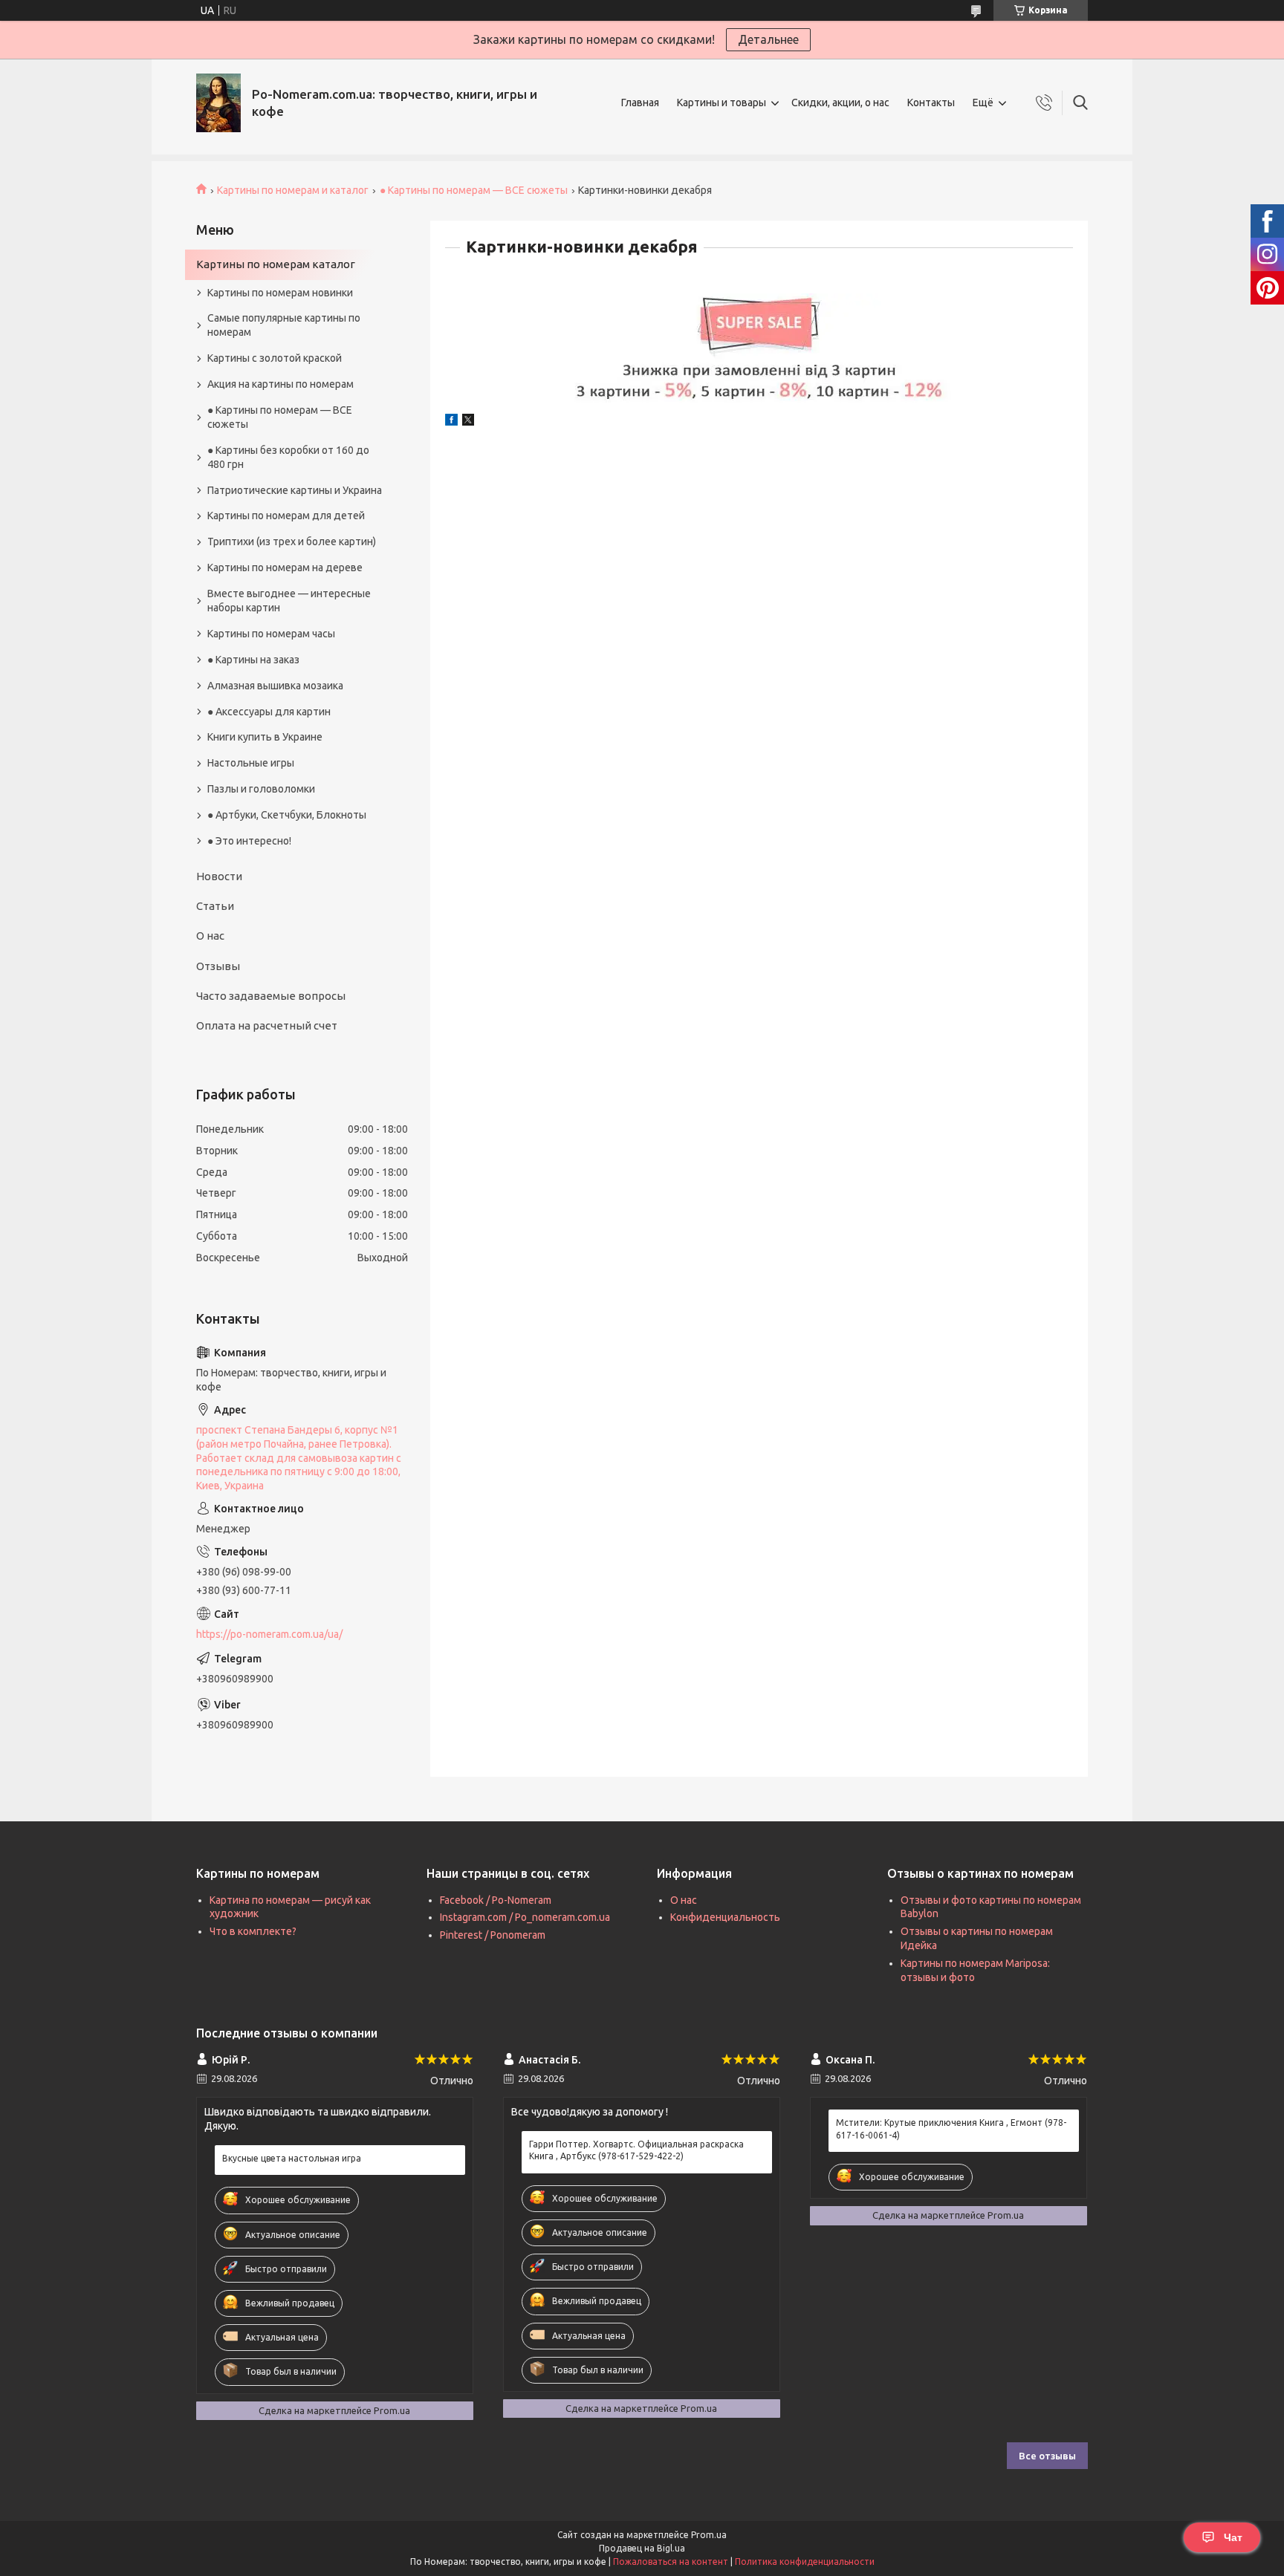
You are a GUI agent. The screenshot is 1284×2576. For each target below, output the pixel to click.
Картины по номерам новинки (280, 293)
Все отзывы (1047, 2456)
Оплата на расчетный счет (267, 1025)
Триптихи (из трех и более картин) (292, 541)
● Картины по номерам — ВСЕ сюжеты (474, 190)
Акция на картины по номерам (281, 384)
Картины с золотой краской (275, 358)
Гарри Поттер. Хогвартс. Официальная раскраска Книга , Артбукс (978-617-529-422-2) (636, 2150)
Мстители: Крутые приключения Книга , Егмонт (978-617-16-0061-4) (951, 2128)
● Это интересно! (249, 841)
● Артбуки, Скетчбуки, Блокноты (287, 815)
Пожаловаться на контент (671, 2562)
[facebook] (451, 422)
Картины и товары (722, 103)
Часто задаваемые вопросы (271, 996)
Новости (219, 876)
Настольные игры (251, 763)
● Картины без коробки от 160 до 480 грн (288, 457)
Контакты (931, 103)
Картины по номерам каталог (276, 264)
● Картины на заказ (253, 660)
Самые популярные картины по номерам (284, 325)
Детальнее (768, 39)
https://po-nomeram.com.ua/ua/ (269, 1634)
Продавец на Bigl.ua (642, 2548)
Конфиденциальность (725, 1917)
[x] (468, 422)
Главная (640, 103)
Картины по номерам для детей (286, 515)
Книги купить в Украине (265, 737)
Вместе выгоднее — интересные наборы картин (289, 601)
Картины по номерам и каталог (293, 190)
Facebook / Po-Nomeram (496, 1900)
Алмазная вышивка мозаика (275, 686)
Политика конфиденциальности (805, 2562)
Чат (1233, 2537)
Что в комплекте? (253, 1931)
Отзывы (218, 966)
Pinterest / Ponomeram (493, 1935)
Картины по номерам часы (271, 634)
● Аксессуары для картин (269, 712)
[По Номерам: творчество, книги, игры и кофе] (218, 103)
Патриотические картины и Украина (295, 490)
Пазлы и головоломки (261, 789)
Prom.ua (709, 2535)
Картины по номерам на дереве (285, 567)
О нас (210, 936)
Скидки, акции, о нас (840, 103)
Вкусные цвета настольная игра (292, 2158)
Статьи (215, 906)
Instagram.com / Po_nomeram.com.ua (525, 1917)
